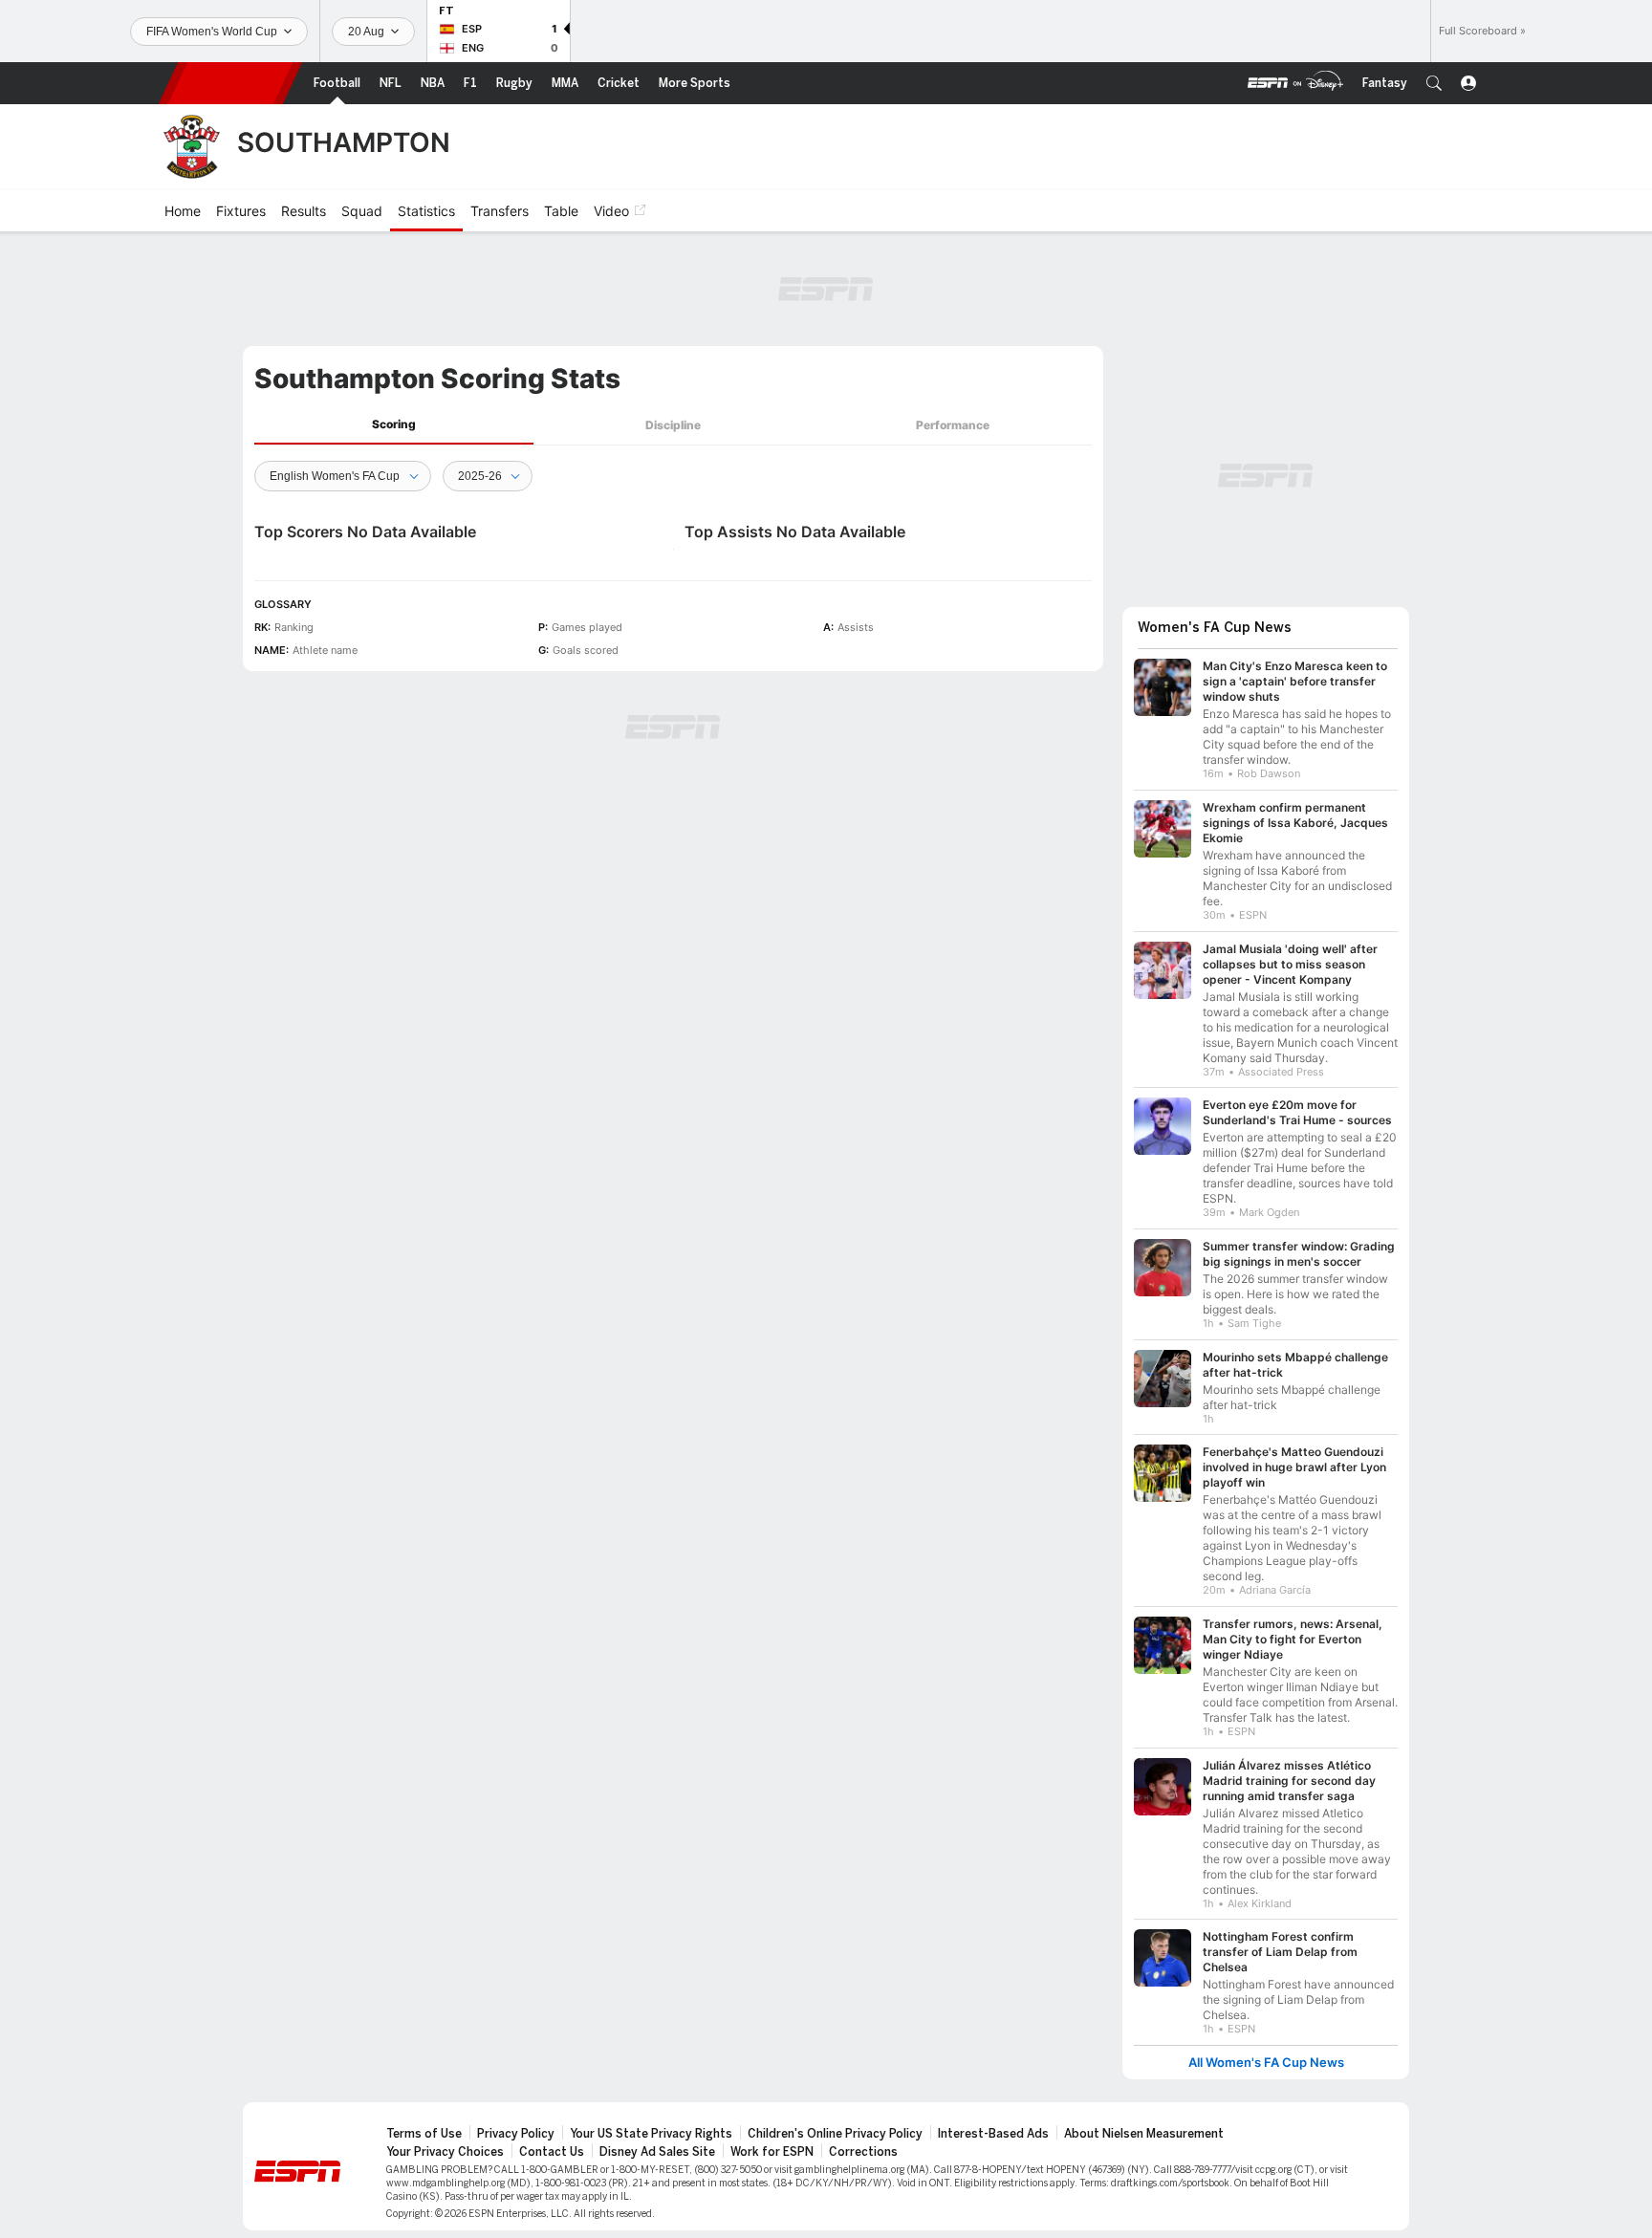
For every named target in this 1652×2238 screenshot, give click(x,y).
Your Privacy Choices (445, 2152)
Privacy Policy (516, 2134)
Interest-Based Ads (993, 2134)
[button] (1434, 83)
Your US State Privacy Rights (651, 2134)
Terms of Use (424, 2134)
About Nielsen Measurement (1144, 2134)
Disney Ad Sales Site (657, 2152)
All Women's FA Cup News (1266, 2063)
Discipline (673, 425)
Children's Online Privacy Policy (835, 2134)
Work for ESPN (772, 2152)
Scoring (394, 424)
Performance (953, 425)
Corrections (863, 2152)
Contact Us (552, 2152)
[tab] (394, 425)
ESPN (230, 83)
